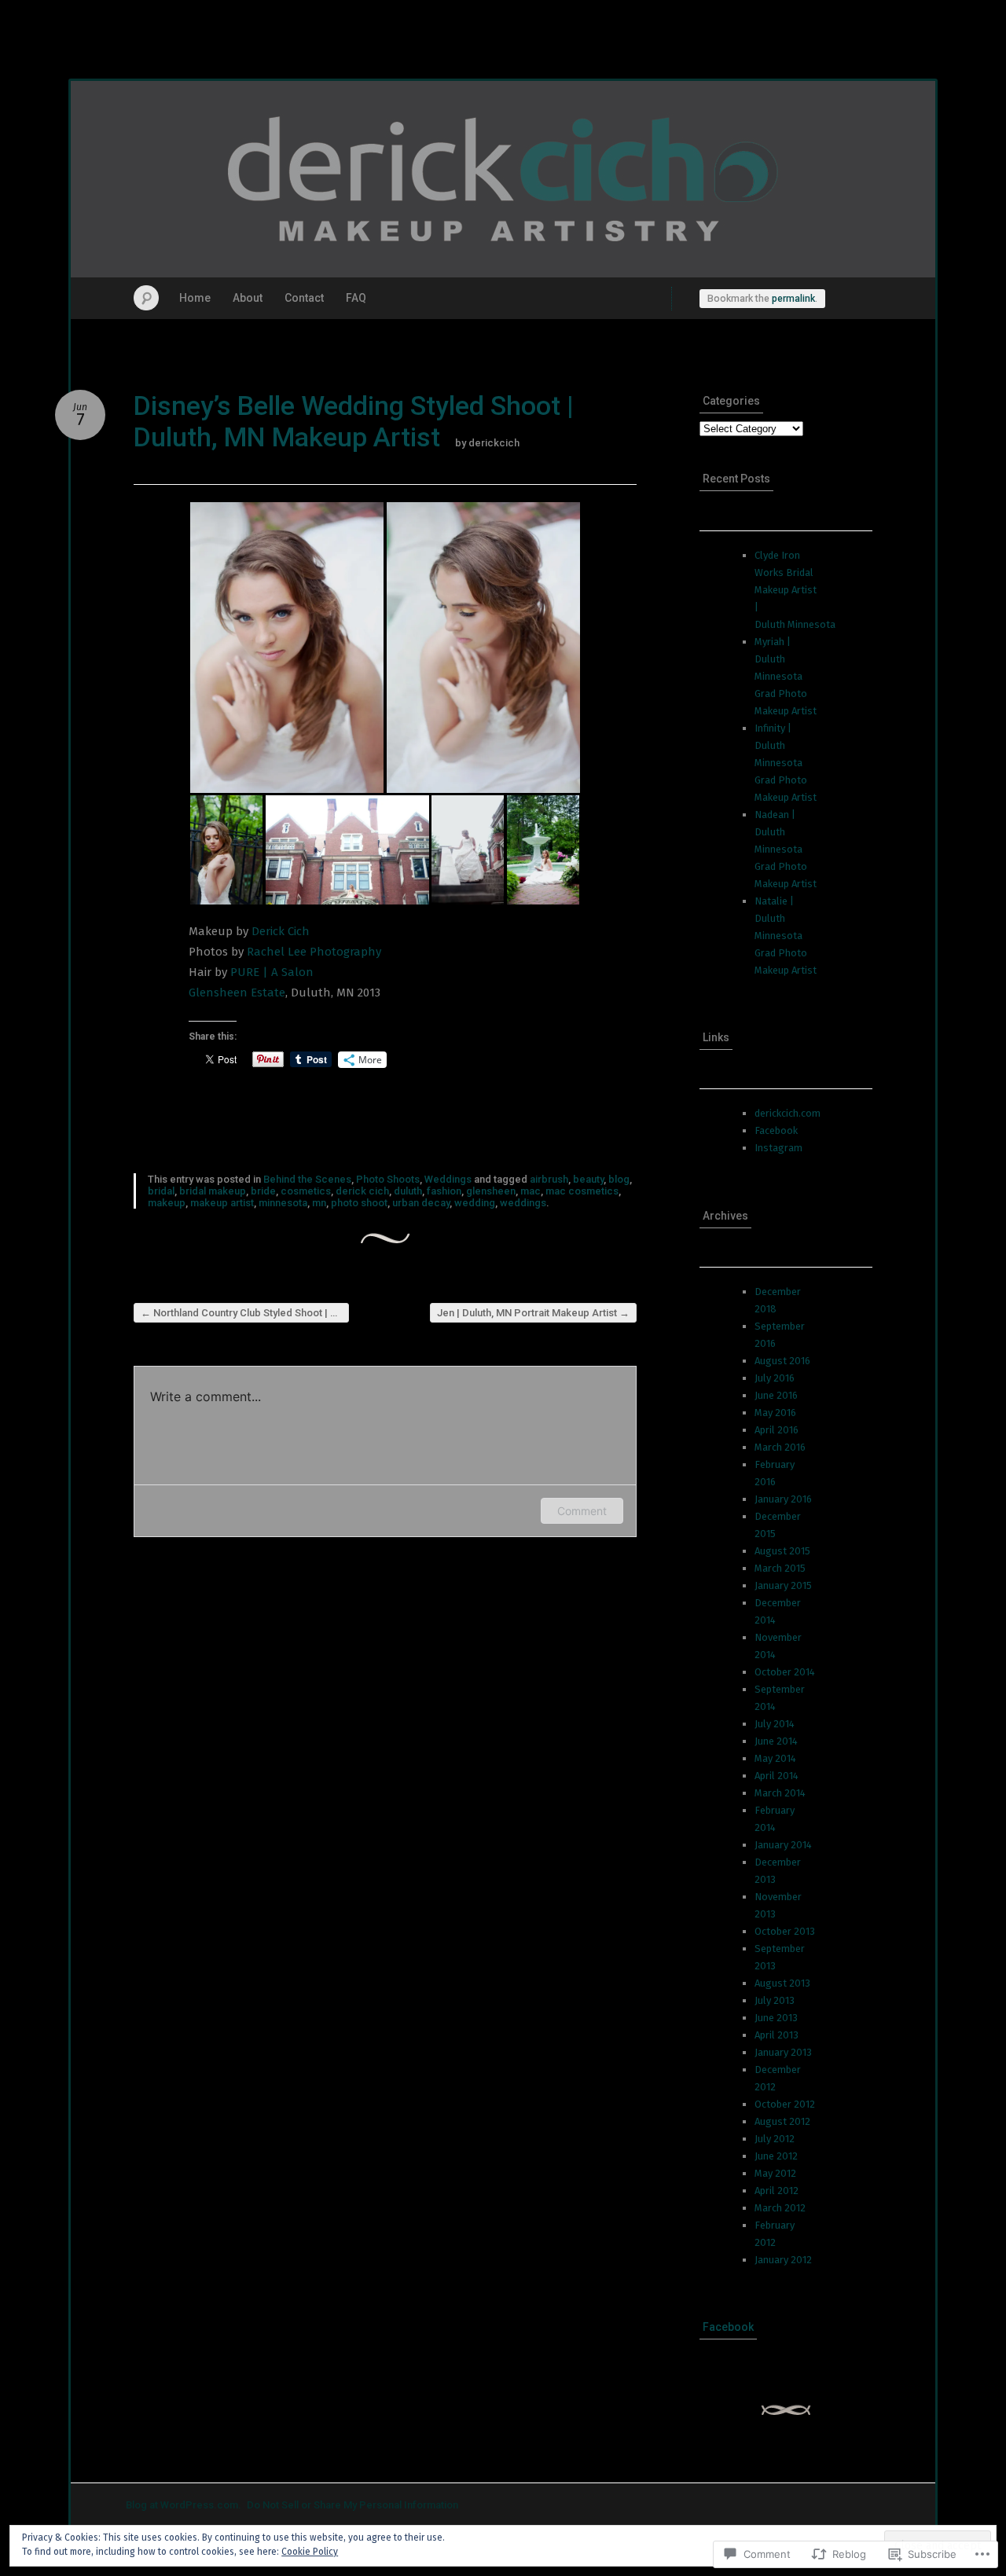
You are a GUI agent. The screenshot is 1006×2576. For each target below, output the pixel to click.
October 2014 (785, 1672)
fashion (444, 1191)
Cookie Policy (310, 2552)
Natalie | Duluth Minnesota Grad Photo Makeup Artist (786, 936)
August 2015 (782, 1551)
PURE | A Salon (272, 972)
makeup (167, 1203)
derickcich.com (788, 1113)
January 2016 (783, 1499)
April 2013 (777, 2035)
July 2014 (775, 1724)
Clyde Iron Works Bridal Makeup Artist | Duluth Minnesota (795, 590)
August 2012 (782, 2121)
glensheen (491, 1191)
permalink (793, 299)
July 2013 (775, 2000)
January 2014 (783, 1845)
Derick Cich (281, 931)
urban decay (421, 1203)
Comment (582, 1511)
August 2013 (782, 1983)
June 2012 (776, 2156)
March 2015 (780, 1568)
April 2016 (777, 1430)
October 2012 (785, 2104)
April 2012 (777, 2191)
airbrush (549, 1179)
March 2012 (780, 2208)
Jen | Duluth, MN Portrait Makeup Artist (533, 1313)
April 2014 (777, 1776)
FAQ (356, 298)
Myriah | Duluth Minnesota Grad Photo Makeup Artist (786, 676)
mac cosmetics (582, 1191)
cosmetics (306, 1191)
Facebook (776, 1130)
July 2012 (775, 2139)
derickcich (494, 443)
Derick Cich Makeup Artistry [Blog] (503, 179)
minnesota (283, 1203)
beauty (588, 1179)
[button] (287, 648)
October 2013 (785, 1931)
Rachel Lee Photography (314, 952)
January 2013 (783, 2052)
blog (619, 1179)
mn (319, 1203)
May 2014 (775, 1758)
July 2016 (775, 1378)
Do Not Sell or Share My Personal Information (352, 2505)
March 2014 (780, 1793)
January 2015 (783, 1585)
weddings (523, 1203)
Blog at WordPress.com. (184, 2505)
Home (195, 298)
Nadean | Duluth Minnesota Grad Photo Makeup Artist (786, 849)
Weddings (448, 1179)
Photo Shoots (388, 1179)
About (248, 298)
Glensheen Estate (237, 993)
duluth (408, 1191)
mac (531, 1191)
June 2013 (776, 2018)
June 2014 (776, 1741)
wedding (475, 1203)
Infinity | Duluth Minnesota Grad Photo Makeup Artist (786, 763)
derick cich (362, 1191)
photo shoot (359, 1203)
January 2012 (783, 2260)
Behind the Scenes (307, 1179)
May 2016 (775, 1413)
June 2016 (776, 1395)
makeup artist (222, 1203)
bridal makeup (213, 1191)
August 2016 (782, 1361)
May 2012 (775, 2173)
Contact (304, 298)
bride (263, 1191)
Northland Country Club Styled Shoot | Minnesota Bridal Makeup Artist (245, 1313)
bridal (161, 1191)
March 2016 (780, 1447)
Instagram (778, 1148)
